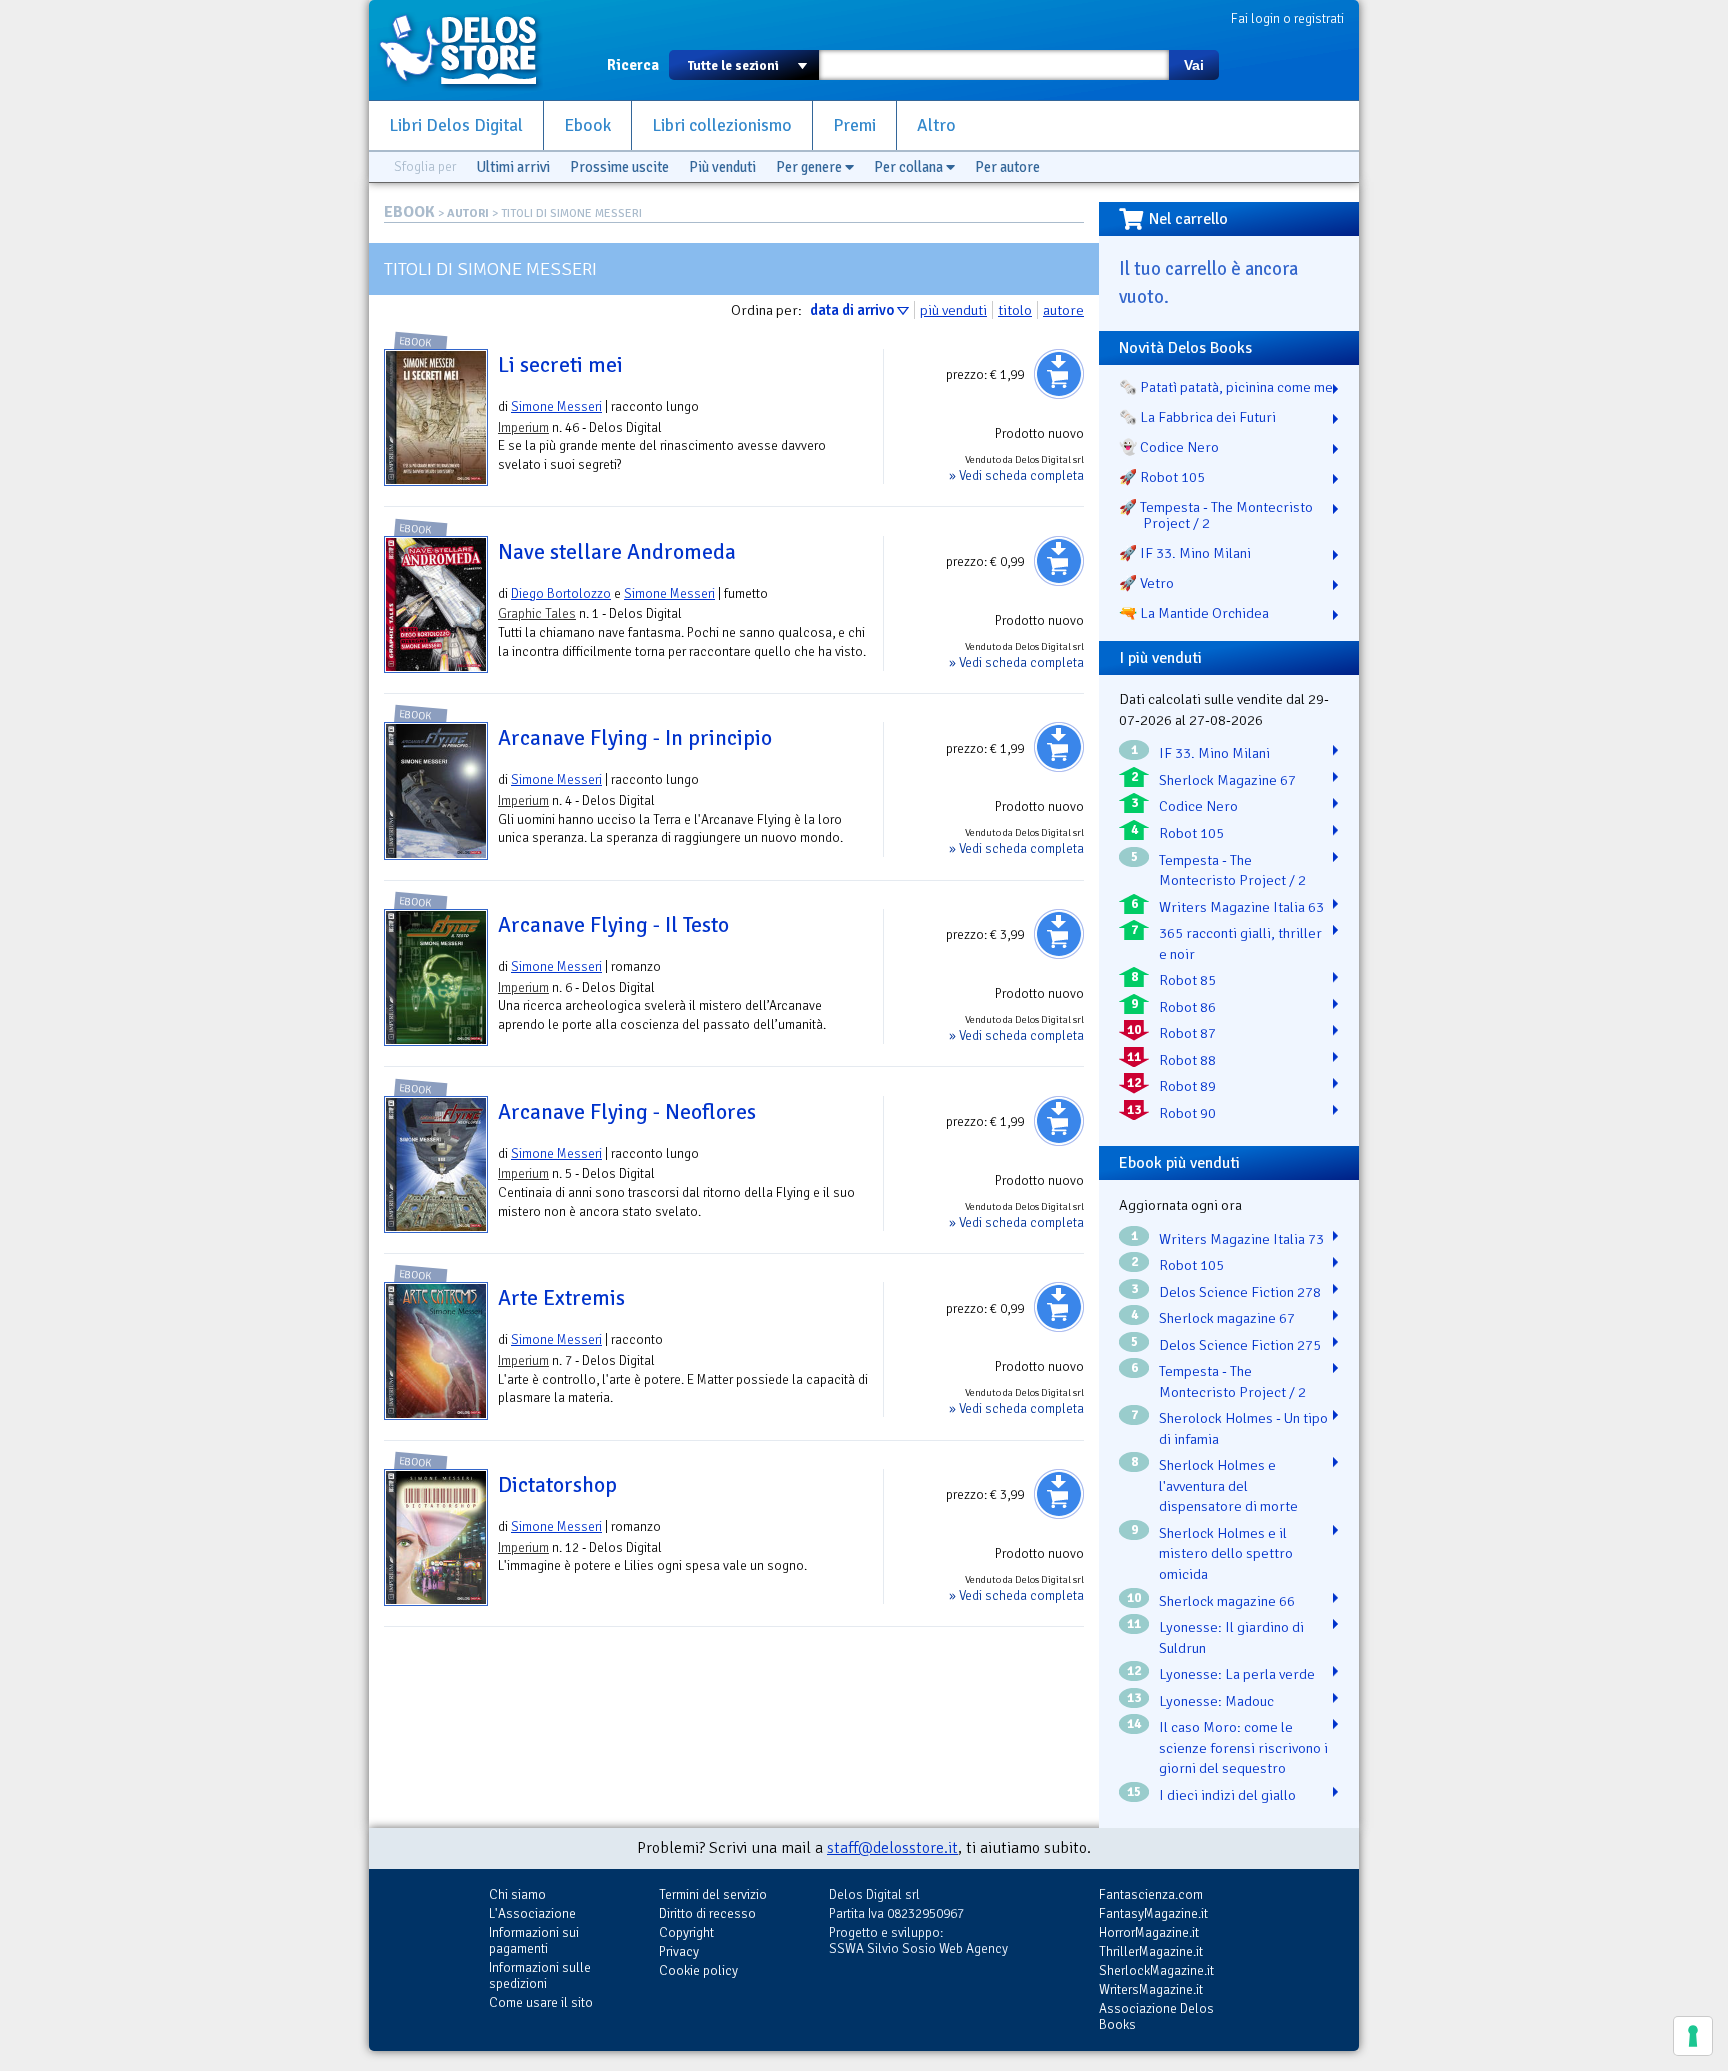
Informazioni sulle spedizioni (540, 1975)
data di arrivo (852, 310)
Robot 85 (1187, 980)
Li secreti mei (560, 365)
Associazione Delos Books (1156, 2016)
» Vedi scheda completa (1016, 475)
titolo (1015, 310)
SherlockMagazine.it (1156, 1970)
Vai (1194, 65)
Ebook (587, 125)
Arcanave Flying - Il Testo (613, 925)
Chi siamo (517, 1894)
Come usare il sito (541, 2002)
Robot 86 (1187, 1007)
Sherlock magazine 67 (1227, 1318)
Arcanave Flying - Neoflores (627, 1112)
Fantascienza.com (1151, 1894)
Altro (936, 125)
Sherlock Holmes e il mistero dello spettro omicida (1226, 1553)
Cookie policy (698, 1970)
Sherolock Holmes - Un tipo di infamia (1243, 1428)
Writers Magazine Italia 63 (1241, 907)
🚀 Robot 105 (1162, 477)
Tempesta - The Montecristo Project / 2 (1232, 870)
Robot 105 (1191, 833)
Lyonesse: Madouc (1216, 1701)
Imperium (523, 427)
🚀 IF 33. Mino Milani (1185, 553)
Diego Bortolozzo (561, 593)
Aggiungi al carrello (1059, 374)
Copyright (686, 1932)
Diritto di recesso (707, 1913)
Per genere (810, 167)
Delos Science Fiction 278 (1240, 1292)
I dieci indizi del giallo (1227, 1795)
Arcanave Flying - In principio (635, 738)
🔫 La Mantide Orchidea (1194, 613)
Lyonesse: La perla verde (1237, 1674)
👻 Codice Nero (1169, 447)
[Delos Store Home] (469, 50)
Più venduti (722, 167)
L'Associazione (532, 1913)
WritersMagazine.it (1151, 1989)
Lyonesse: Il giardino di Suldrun (1231, 1637)
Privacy (679, 1951)
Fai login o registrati (1287, 18)
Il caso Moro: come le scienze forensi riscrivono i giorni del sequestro (1243, 1747)
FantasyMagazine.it (1153, 1913)
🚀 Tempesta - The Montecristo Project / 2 (1216, 515)
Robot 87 (1187, 1033)
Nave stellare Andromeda (617, 552)
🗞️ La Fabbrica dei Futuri (1197, 417)
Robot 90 (1187, 1113)
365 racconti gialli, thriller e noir (1240, 943)
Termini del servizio (713, 1894)
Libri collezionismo (722, 125)
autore (1063, 310)
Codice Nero (1198, 806)
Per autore (1007, 167)
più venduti (953, 310)
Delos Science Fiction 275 (1240, 1345)
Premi (854, 125)
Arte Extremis (561, 1298)
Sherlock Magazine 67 (1227, 780)
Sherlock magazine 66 (1227, 1601)
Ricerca (633, 65)
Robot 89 (1187, 1086)
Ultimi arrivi (513, 167)
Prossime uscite (619, 167)
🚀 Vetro (1146, 583)
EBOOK (409, 212)
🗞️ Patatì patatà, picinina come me (1226, 387)
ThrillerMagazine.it (1151, 1951)
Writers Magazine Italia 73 (1241, 1239)
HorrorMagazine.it (1149, 1932)
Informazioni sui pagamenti (534, 1940)
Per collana (910, 167)
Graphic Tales (537, 613)
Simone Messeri (556, 406)
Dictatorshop (557, 1485)
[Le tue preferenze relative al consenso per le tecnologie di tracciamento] (1693, 2036)
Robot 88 (1187, 1060)
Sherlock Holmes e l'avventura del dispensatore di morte (1228, 1485)
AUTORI (468, 213)
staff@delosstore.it (892, 1848)
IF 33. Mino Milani (1214, 753)
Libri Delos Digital (456, 125)
